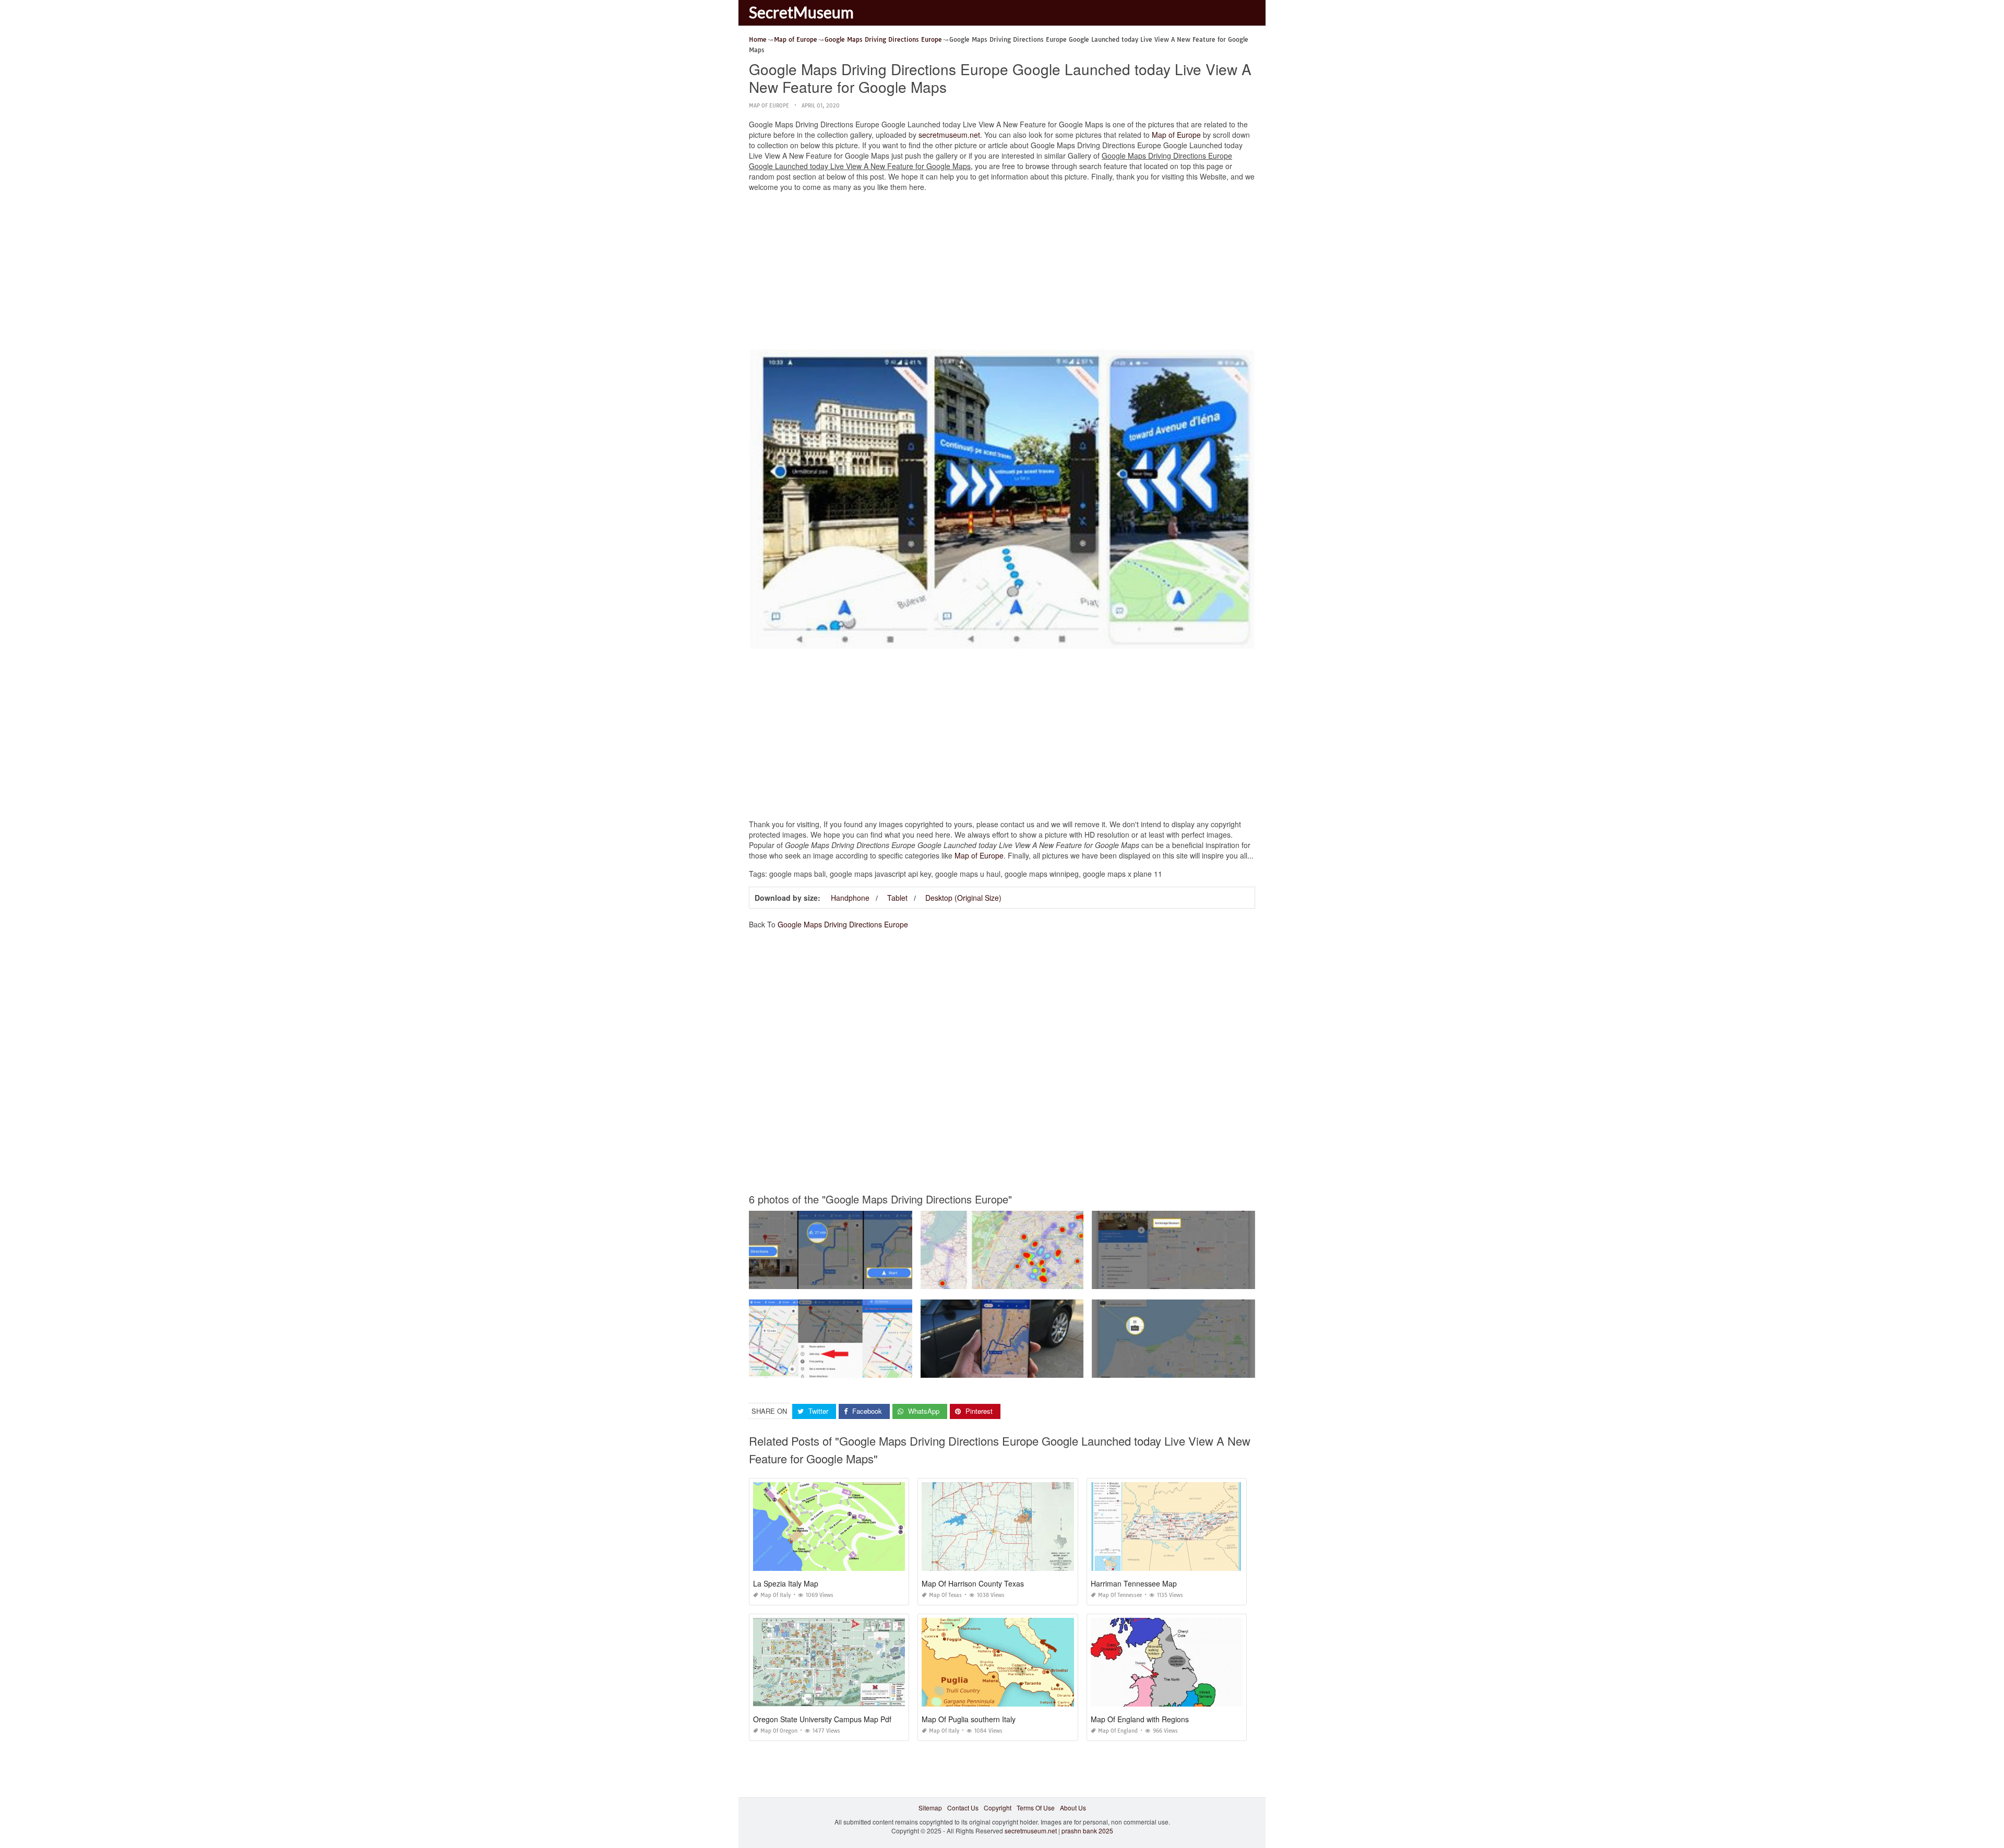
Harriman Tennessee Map (1134, 1583)
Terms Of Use (1036, 1808)
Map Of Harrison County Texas (973, 1583)
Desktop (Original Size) (963, 898)
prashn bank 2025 (1087, 1831)
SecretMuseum (801, 12)
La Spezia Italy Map (786, 1583)
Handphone (850, 898)
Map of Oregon (779, 1731)
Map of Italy (776, 1595)
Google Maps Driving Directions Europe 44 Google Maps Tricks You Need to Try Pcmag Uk (880, 1368)
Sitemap (930, 1808)
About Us (1073, 1808)
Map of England (1118, 1731)
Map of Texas (945, 1595)
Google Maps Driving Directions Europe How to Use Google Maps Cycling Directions (872, 1279)
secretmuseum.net (949, 135)
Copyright (998, 1808)
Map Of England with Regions (1140, 1719)
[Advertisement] (1002, 273)
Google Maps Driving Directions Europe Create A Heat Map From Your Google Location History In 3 (1064, 1279)
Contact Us (963, 1808)
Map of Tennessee (1120, 1595)
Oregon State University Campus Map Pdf (822, 1719)
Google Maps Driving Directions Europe (843, 924)
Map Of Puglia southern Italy (969, 1719)
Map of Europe (769, 106)
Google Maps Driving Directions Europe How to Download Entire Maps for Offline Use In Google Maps (1067, 1368)
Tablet (897, 898)
